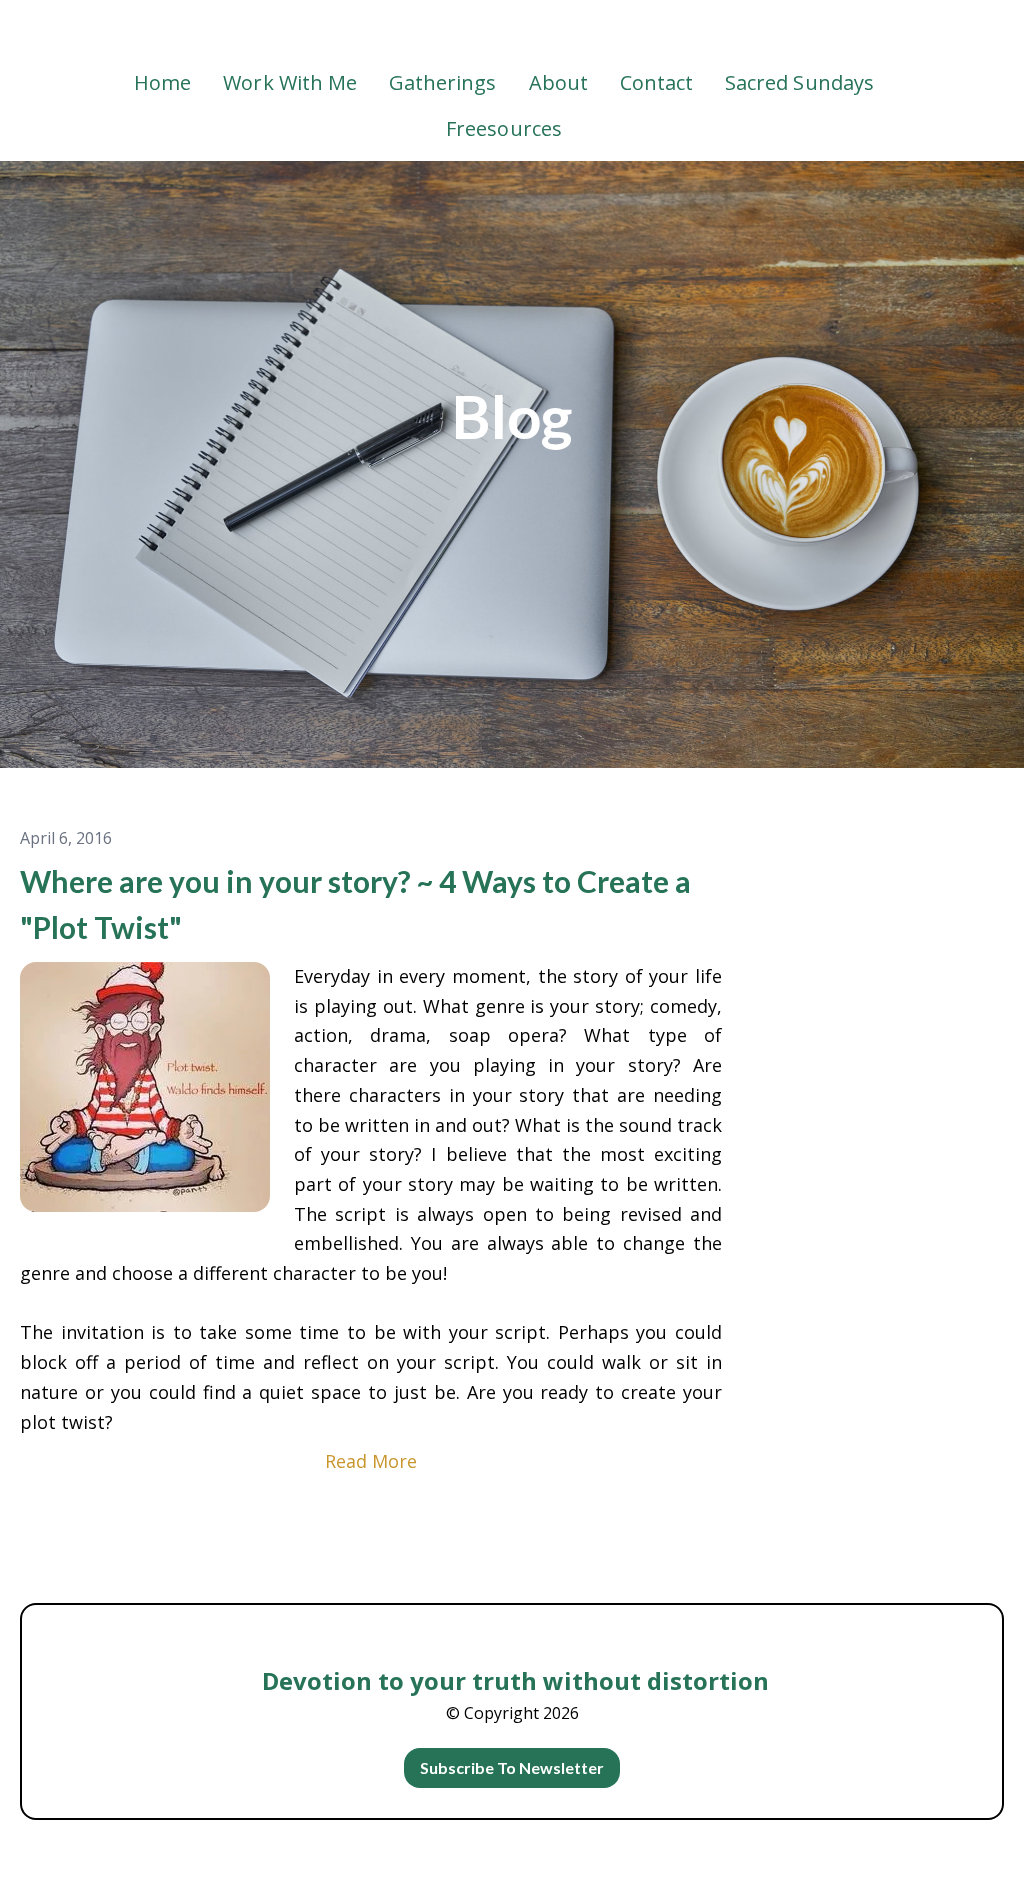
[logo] (512, 34)
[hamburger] (64, 32)
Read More (371, 1461)
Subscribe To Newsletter (512, 1767)
